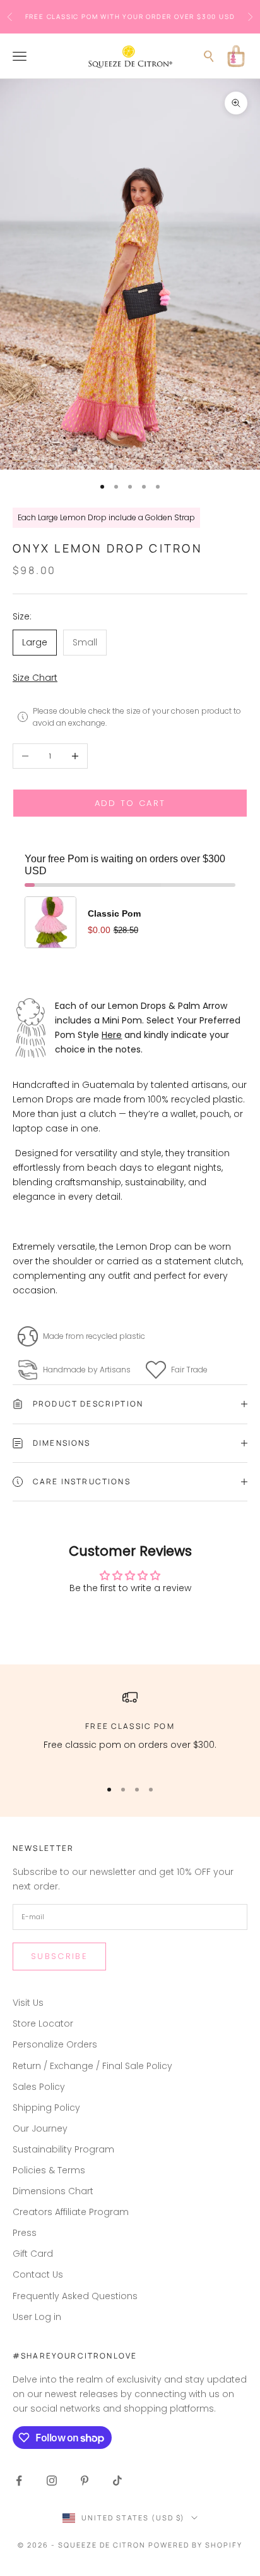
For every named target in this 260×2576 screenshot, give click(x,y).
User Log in (37, 2317)
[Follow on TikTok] (117, 2481)
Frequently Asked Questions (75, 2296)
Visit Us (28, 2003)
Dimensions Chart (53, 2191)
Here (112, 1035)
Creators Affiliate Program (71, 2212)
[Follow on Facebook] (19, 2481)
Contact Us (38, 2274)
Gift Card (33, 2254)
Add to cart (130, 803)
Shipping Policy (46, 2108)
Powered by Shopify (195, 2545)
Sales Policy (39, 2087)
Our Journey (40, 2128)
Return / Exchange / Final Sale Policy (92, 2066)
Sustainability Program (63, 2149)
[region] (130, 1729)
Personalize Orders (55, 2044)
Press (25, 2233)
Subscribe (59, 1956)
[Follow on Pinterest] (85, 2481)
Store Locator (43, 2024)
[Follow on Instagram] (52, 2481)
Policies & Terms (49, 2170)
